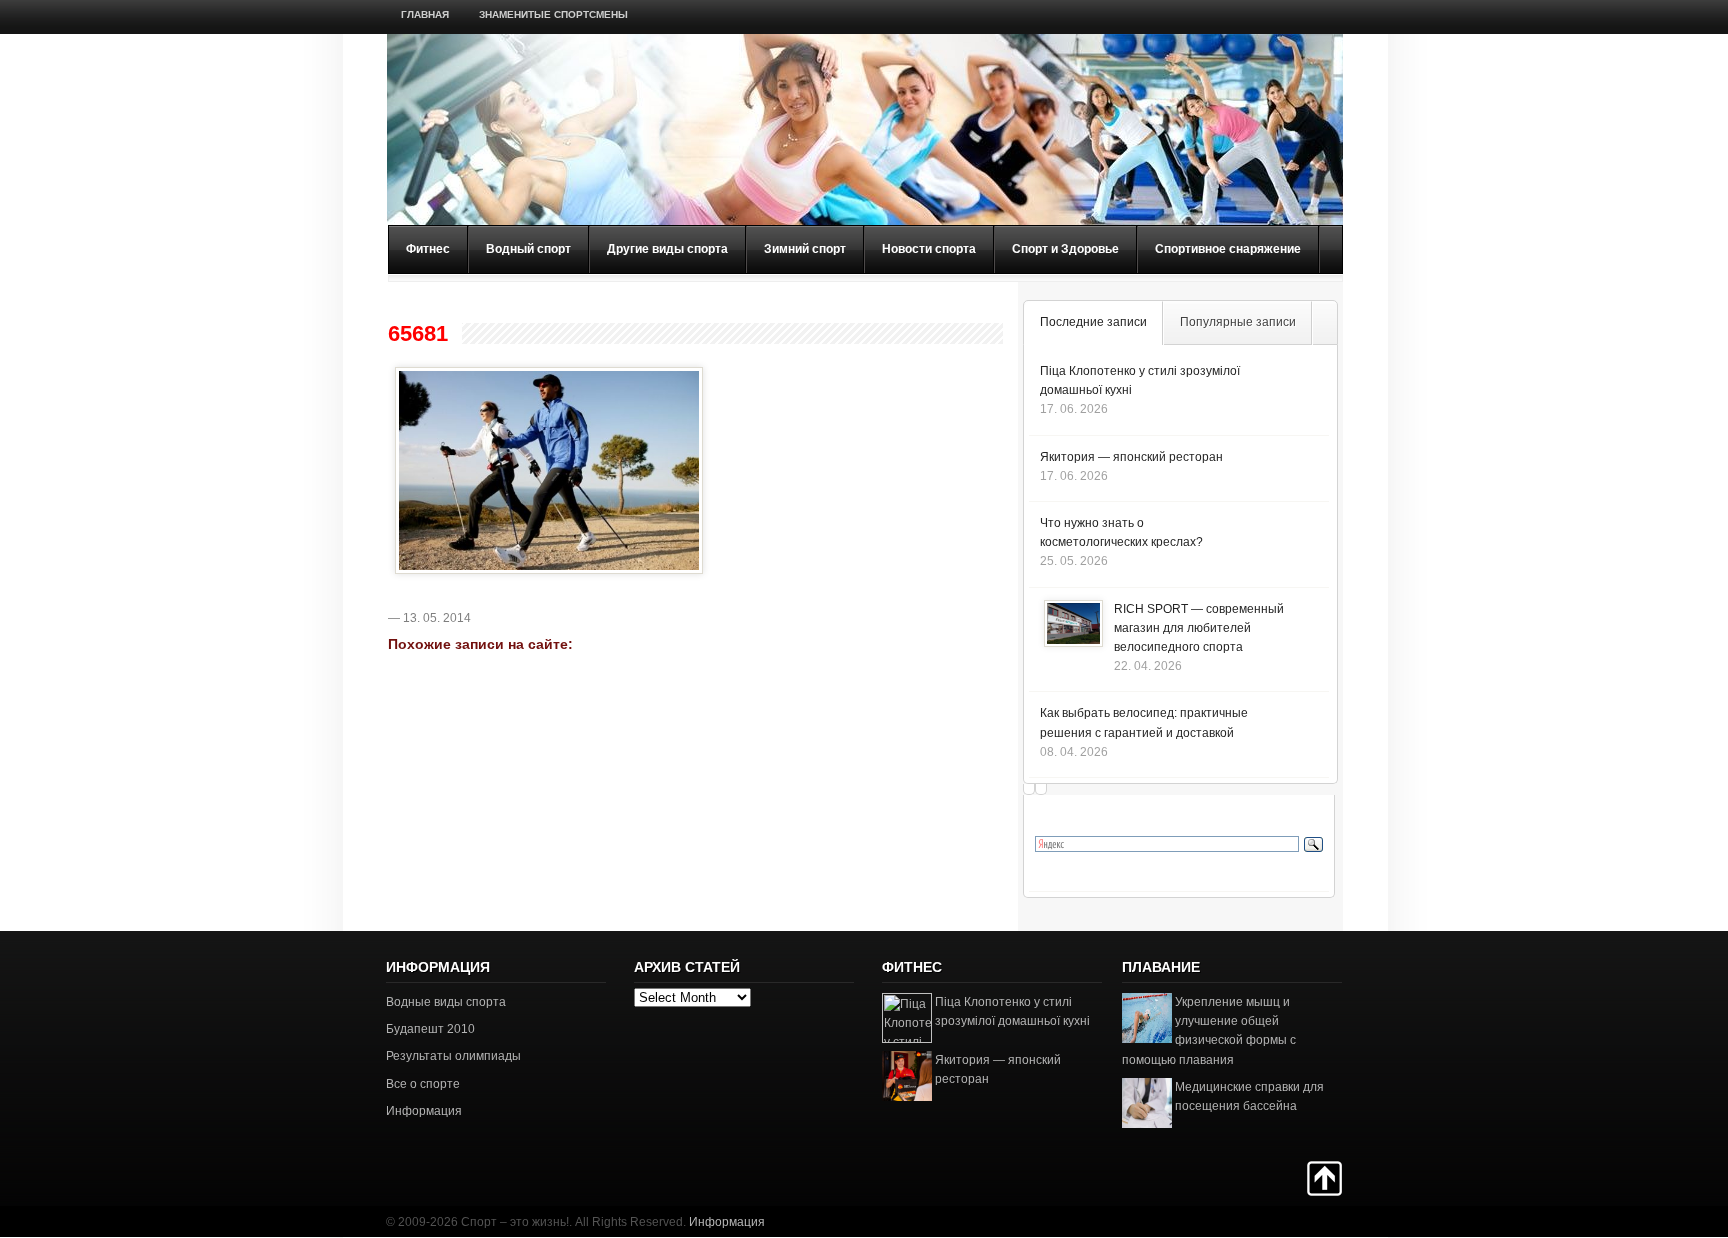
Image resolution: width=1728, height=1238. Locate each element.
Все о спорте (423, 1084)
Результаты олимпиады (453, 1056)
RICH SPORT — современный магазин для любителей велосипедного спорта (1199, 628)
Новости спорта (929, 249)
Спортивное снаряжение (1228, 249)
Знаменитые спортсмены (553, 14)
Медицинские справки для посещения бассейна (1249, 1096)
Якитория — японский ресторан (1131, 457)
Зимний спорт (805, 249)
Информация (424, 1111)
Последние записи (1093, 322)
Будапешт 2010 (430, 1029)
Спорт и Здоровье (1065, 249)
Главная (425, 14)
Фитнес (428, 249)
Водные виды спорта (446, 1002)
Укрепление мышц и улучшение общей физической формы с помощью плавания (1209, 1031)
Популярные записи (1238, 322)
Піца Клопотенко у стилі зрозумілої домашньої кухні (1012, 1011)
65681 (418, 334)
